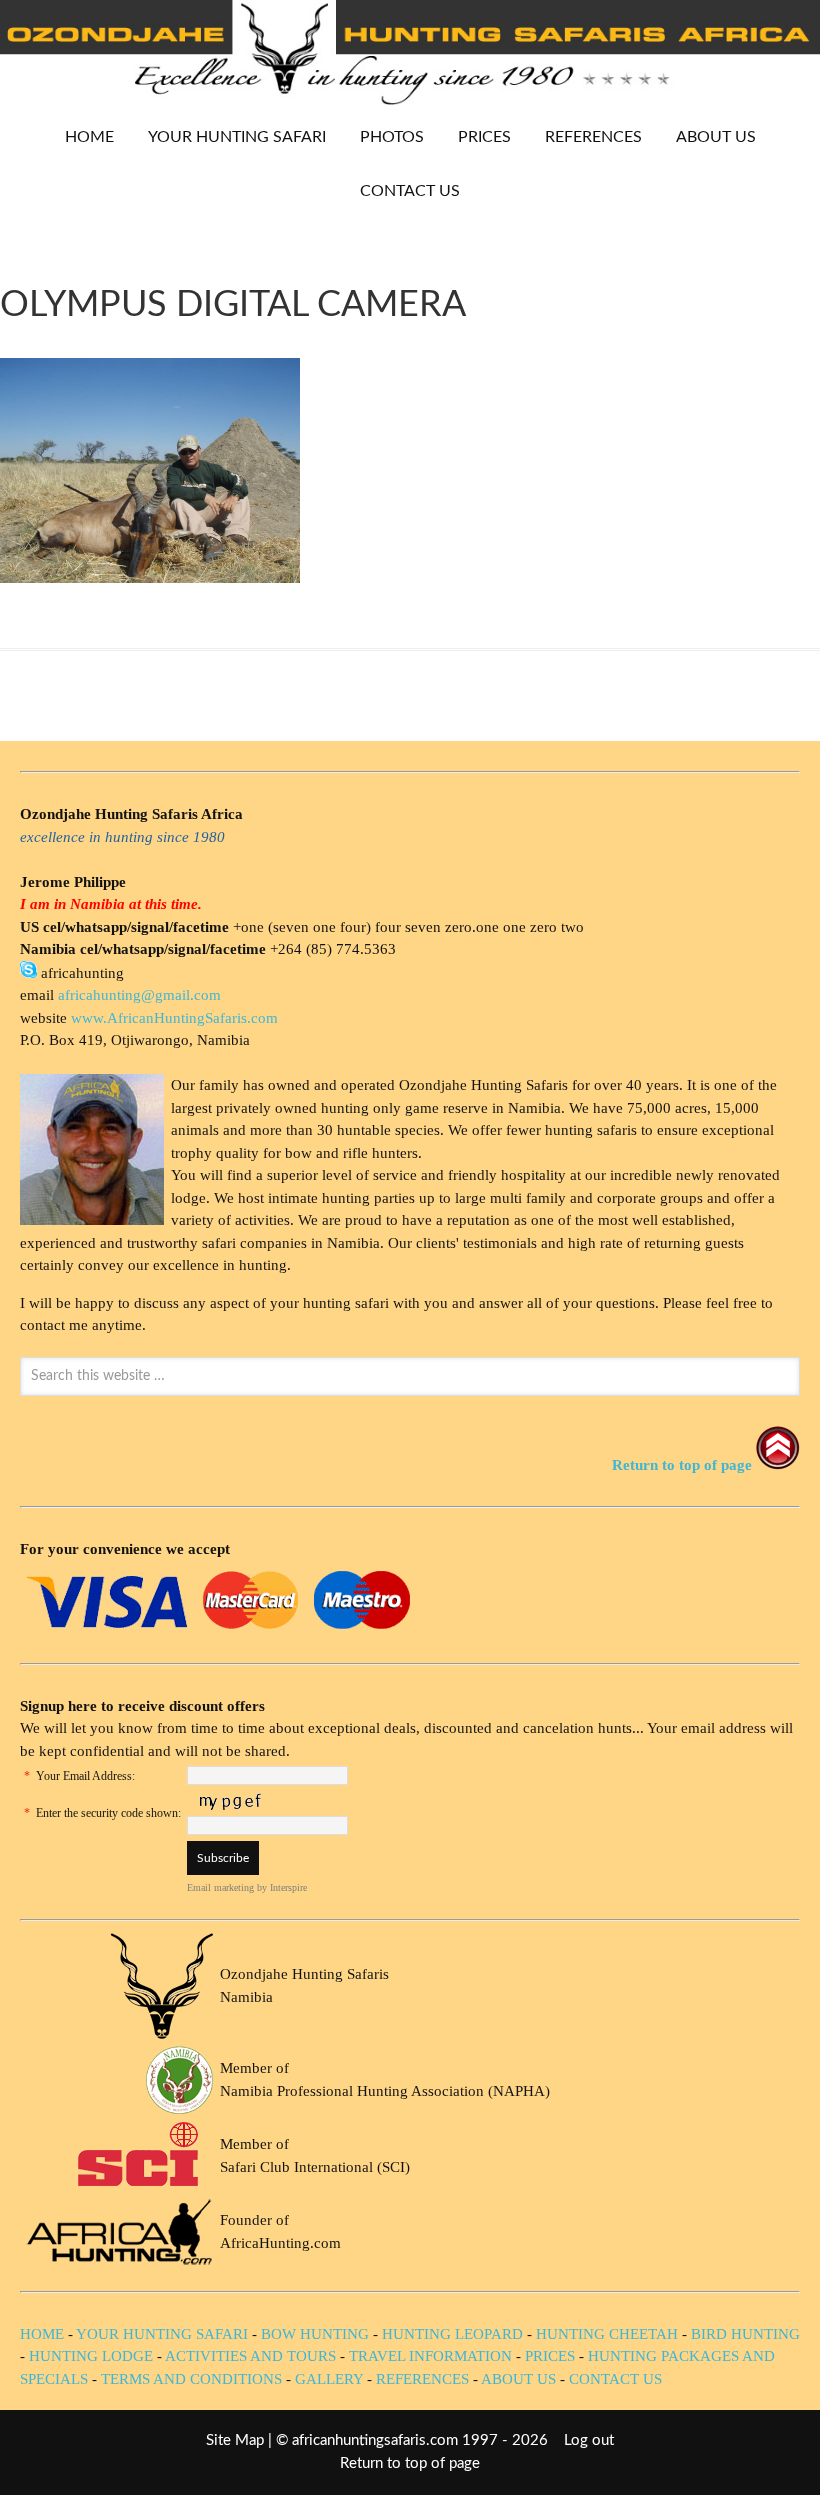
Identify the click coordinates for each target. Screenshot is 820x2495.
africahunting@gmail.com (139, 995)
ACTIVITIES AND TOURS (250, 2356)
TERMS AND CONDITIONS (191, 2379)
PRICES (477, 137)
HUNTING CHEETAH (607, 2334)
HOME (89, 137)
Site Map (235, 2440)
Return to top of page (410, 2463)
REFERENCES (593, 137)
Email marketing (220, 1887)
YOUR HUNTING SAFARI (229, 137)
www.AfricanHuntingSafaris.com (174, 1018)
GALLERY (329, 2379)
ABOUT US (716, 137)
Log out (589, 2440)
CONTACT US (410, 191)
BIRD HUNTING (745, 2334)
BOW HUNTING (317, 2334)
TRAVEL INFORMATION (430, 2356)
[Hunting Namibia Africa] (410, 99)
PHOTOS (384, 137)
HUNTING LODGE (91, 2356)
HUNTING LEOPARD (452, 2334)
